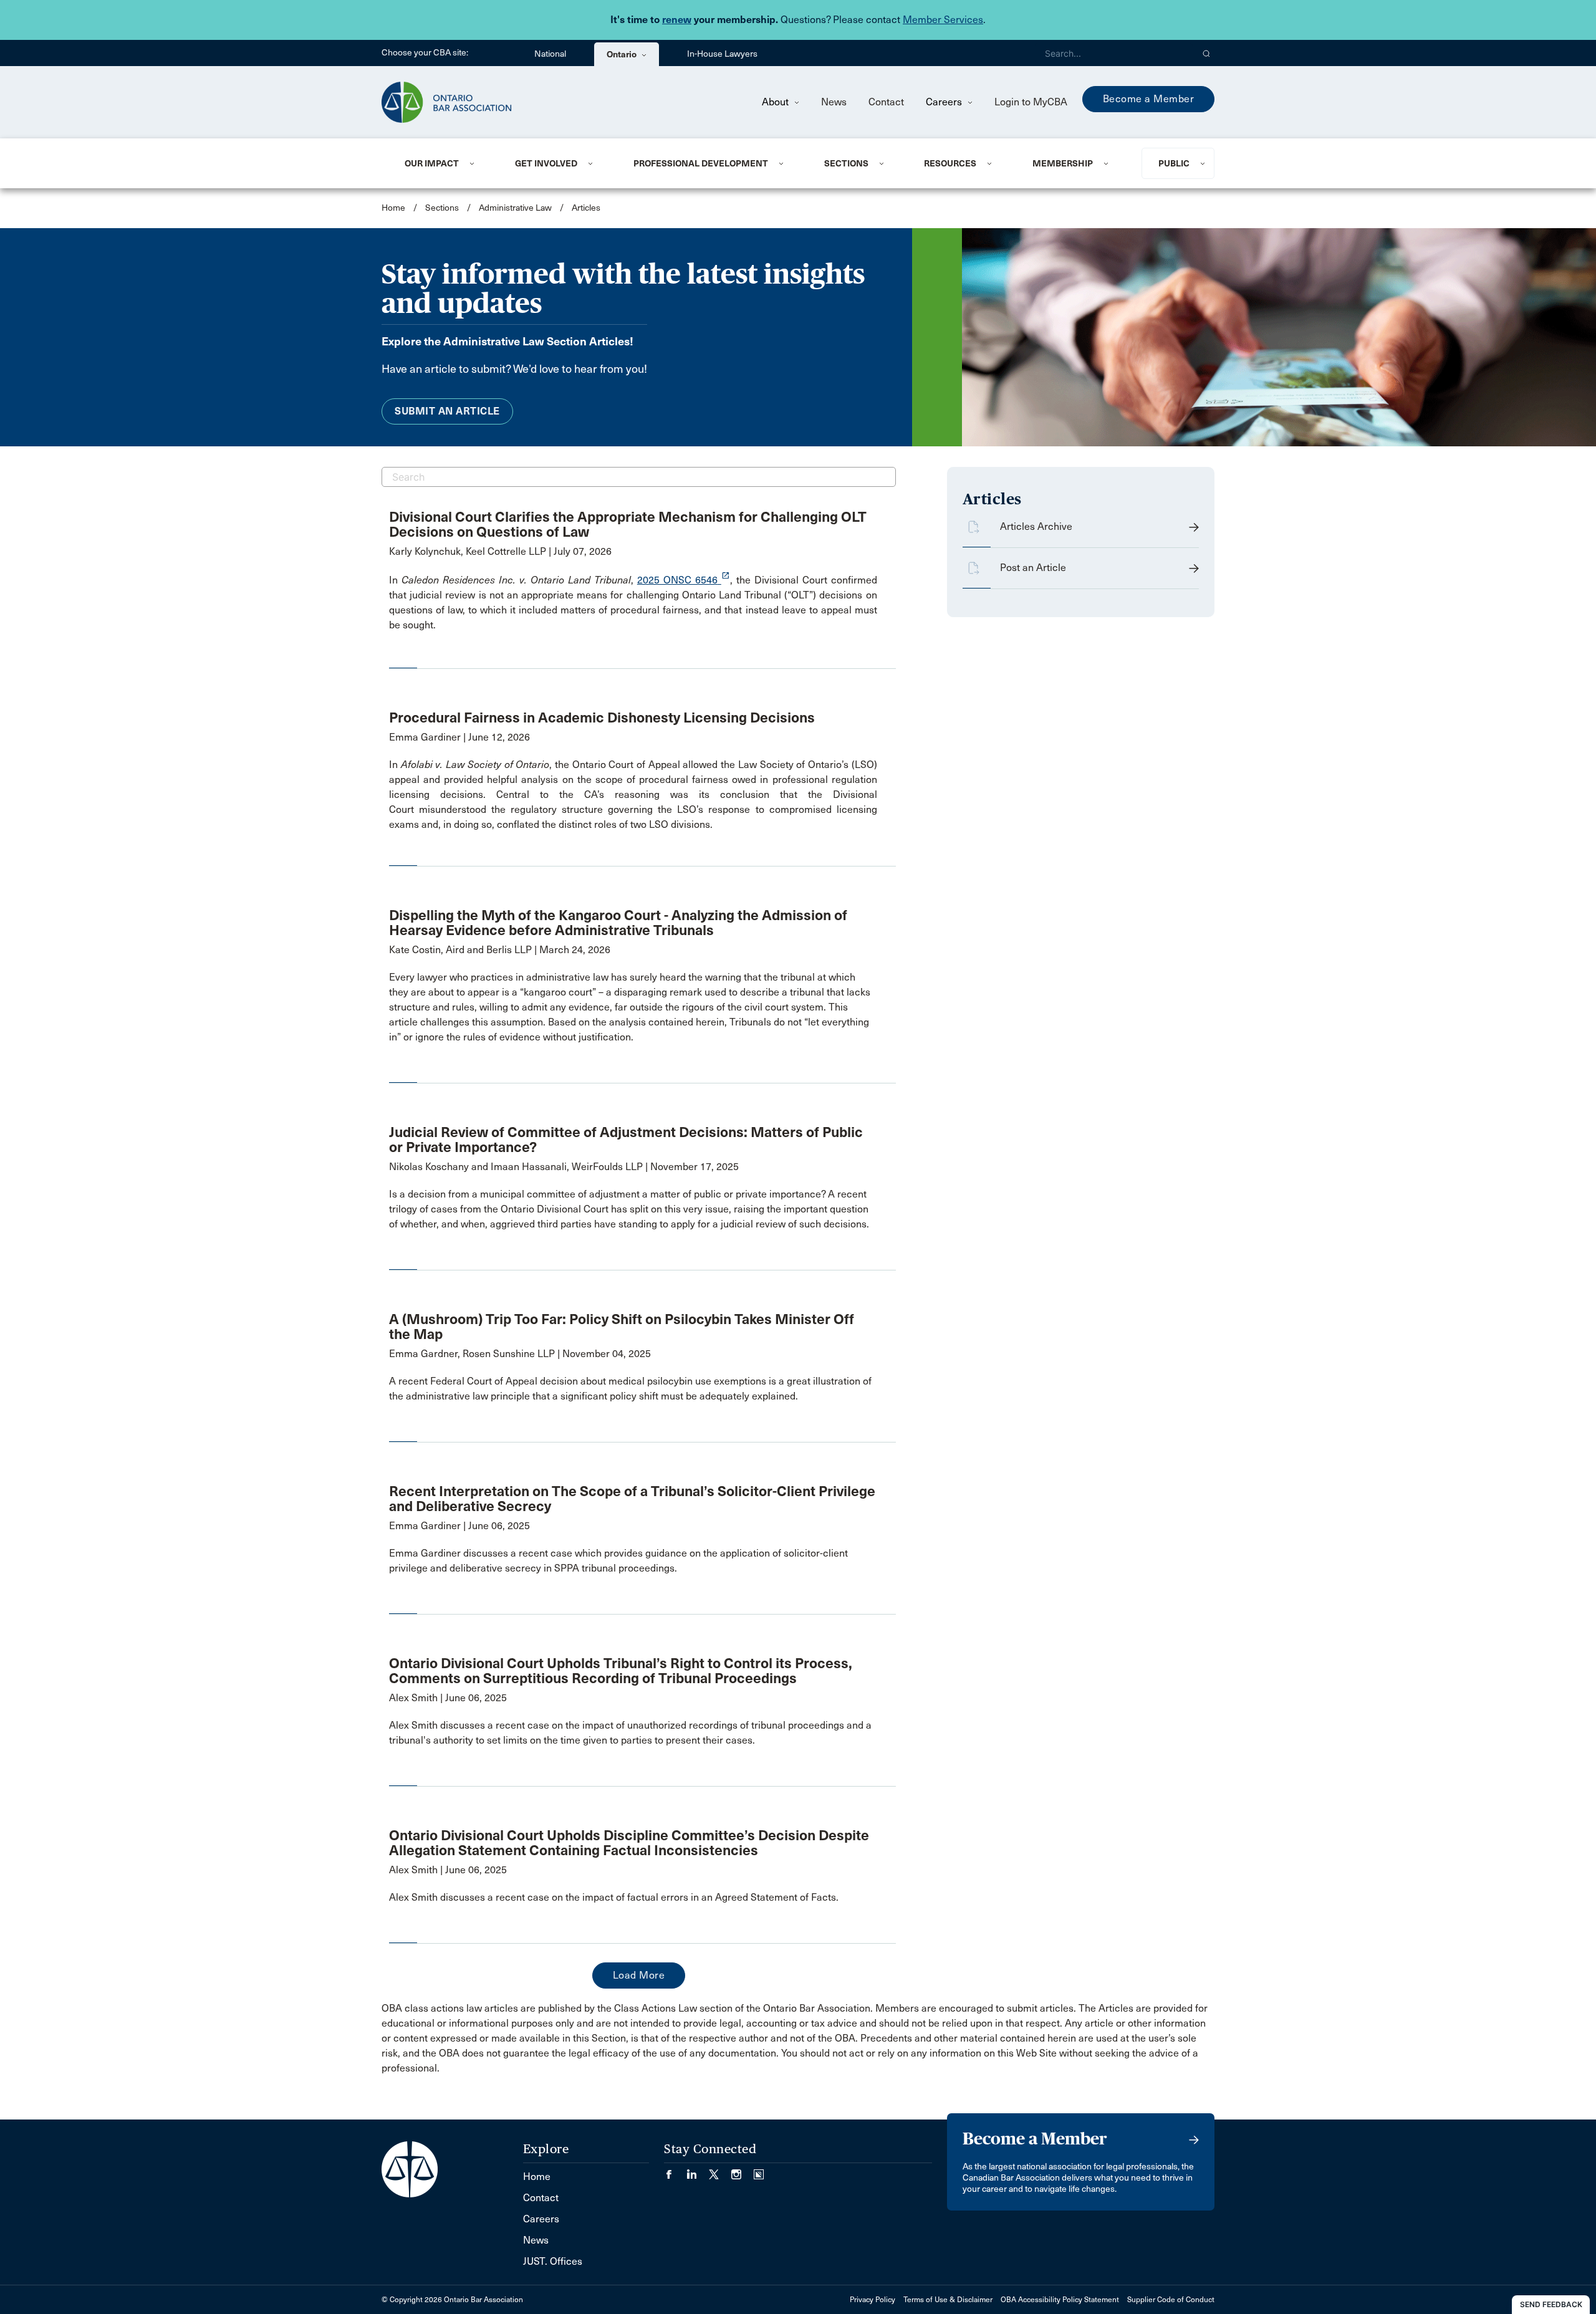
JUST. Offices (553, 2261)
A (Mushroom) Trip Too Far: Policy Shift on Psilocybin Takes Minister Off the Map (622, 1327)
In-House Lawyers (722, 54)
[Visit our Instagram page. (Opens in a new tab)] (743, 2170)
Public (1174, 163)
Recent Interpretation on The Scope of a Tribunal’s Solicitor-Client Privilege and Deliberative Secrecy (632, 1499)
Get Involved (546, 163)
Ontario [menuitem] (623, 54)
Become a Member (1149, 99)
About (776, 102)
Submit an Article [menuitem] (447, 411)
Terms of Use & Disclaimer (948, 2300)
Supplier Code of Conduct (1171, 2300)
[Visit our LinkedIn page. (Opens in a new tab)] (698, 2170)
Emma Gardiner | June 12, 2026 (459, 737)
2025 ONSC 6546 (684, 580)
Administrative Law (515, 208)
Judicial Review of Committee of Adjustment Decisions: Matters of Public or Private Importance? (626, 1140)
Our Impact (432, 163)
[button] (1207, 53)
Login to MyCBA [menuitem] (1031, 102)
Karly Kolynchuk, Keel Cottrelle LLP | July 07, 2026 (500, 551)
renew (677, 20)
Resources (950, 163)
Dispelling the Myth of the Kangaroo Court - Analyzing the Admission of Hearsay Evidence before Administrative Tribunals (618, 923)
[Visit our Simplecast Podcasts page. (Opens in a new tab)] (759, 2170)
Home (393, 208)
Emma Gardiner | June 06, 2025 (459, 1526)
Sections (846, 163)
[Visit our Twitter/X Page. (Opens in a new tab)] (720, 2170)
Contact (886, 102)
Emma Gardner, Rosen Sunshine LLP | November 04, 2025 (520, 1354)
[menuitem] (445, 163)
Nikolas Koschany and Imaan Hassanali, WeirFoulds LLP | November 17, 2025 (564, 1167)
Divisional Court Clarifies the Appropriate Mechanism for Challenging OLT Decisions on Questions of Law (628, 524)
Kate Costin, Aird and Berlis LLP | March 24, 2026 (500, 950)
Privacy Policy (873, 2300)
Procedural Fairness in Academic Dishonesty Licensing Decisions (602, 718)
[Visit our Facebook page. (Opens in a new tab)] (675, 2170)
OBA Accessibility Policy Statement (1060, 2300)
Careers (945, 102)
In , (513, 580)
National (550, 54)
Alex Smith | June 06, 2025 (448, 1698)
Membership (1063, 163)
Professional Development (701, 163)
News (834, 102)
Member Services (943, 20)
